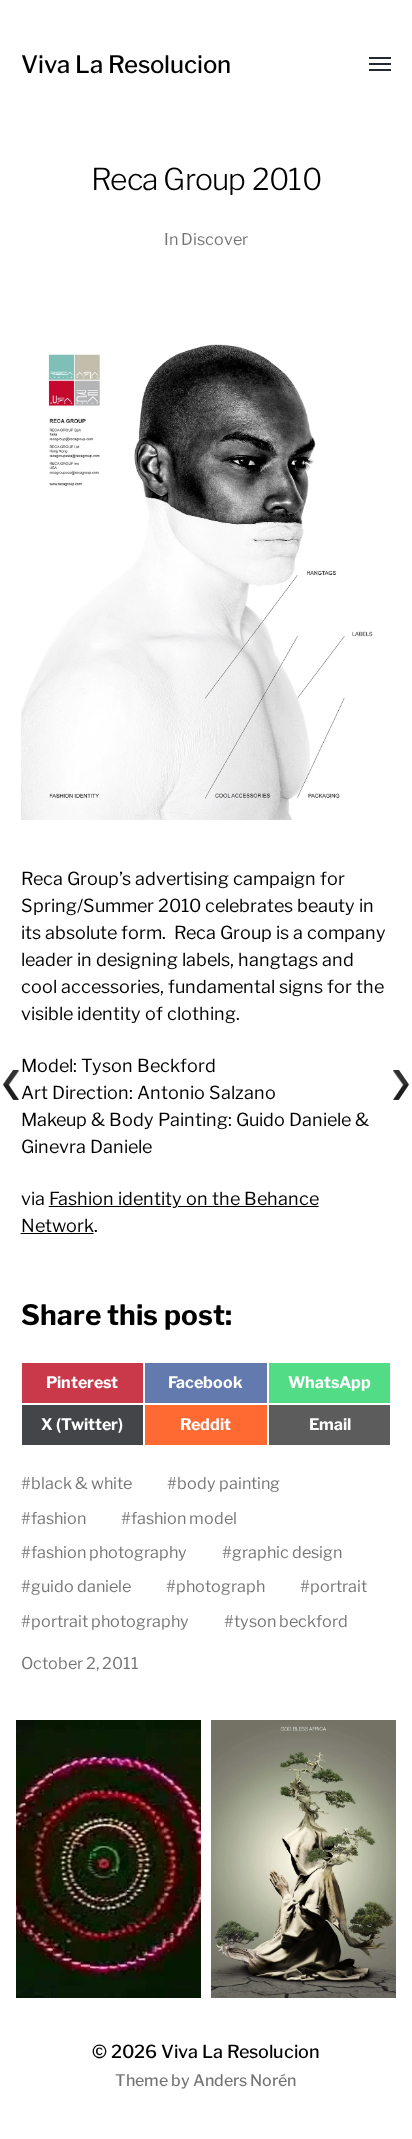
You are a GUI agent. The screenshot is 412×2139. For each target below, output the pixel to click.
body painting (228, 1483)
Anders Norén (244, 2080)
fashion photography (109, 1552)
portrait (338, 1586)
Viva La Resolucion (126, 64)
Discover (214, 239)
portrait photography (110, 1621)
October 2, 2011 (80, 1663)
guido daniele (81, 1586)
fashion (58, 1518)
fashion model (184, 1518)
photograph (220, 1586)
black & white (81, 1483)
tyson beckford (291, 1621)
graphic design (287, 1552)
